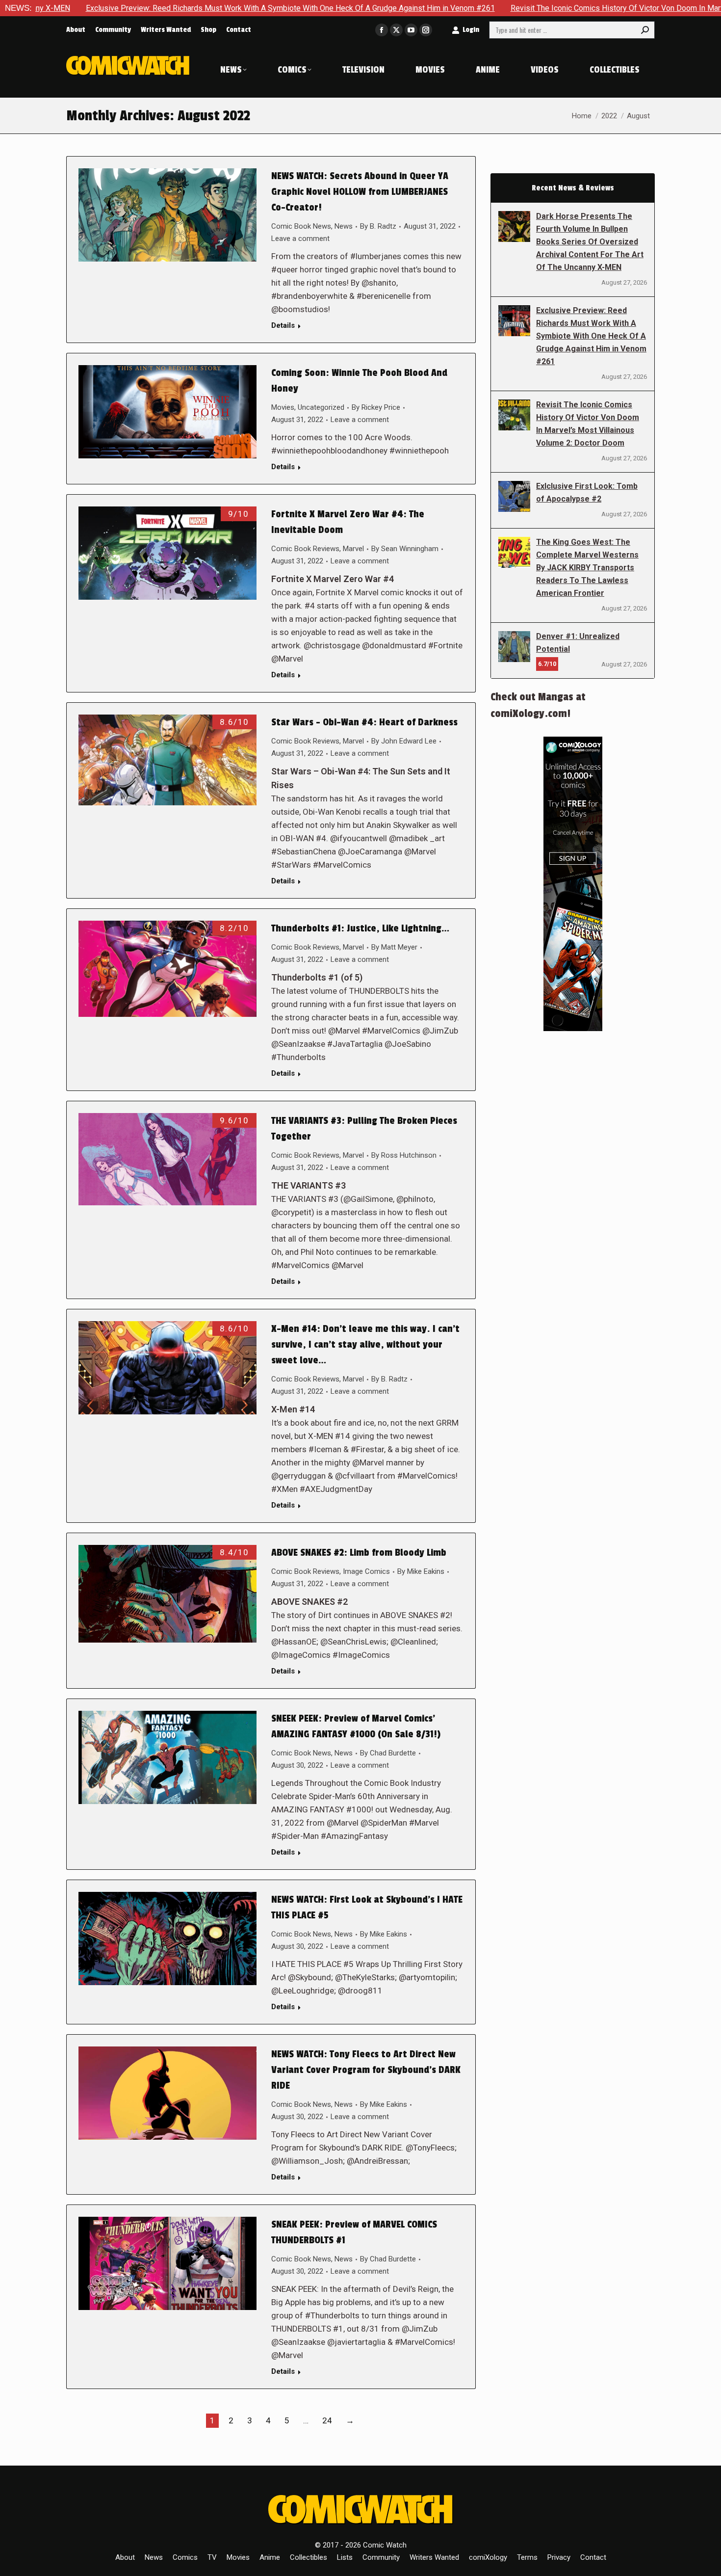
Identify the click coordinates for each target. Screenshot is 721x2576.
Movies (283, 407)
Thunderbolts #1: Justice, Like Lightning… (360, 929)
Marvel (353, 549)
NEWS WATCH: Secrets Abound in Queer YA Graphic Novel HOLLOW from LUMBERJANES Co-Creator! (360, 192)
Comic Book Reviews (305, 549)
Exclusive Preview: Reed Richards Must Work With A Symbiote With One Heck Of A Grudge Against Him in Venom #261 (591, 336)
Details (283, 325)
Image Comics (366, 1571)
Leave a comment (300, 239)
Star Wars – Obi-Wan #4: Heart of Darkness (364, 722)
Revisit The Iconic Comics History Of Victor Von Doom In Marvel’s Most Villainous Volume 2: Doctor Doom (588, 424)
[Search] (645, 30)
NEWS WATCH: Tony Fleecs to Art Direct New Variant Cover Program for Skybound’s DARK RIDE (366, 2070)
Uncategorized (321, 407)
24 (327, 2420)
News (344, 226)
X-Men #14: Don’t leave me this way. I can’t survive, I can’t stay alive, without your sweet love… (365, 1345)
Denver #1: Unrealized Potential (578, 643)
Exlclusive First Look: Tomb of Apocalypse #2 (587, 492)
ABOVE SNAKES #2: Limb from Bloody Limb (359, 1553)
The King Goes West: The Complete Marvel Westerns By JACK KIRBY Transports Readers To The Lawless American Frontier (587, 568)
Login (471, 30)
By (378, 226)
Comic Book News (301, 226)
